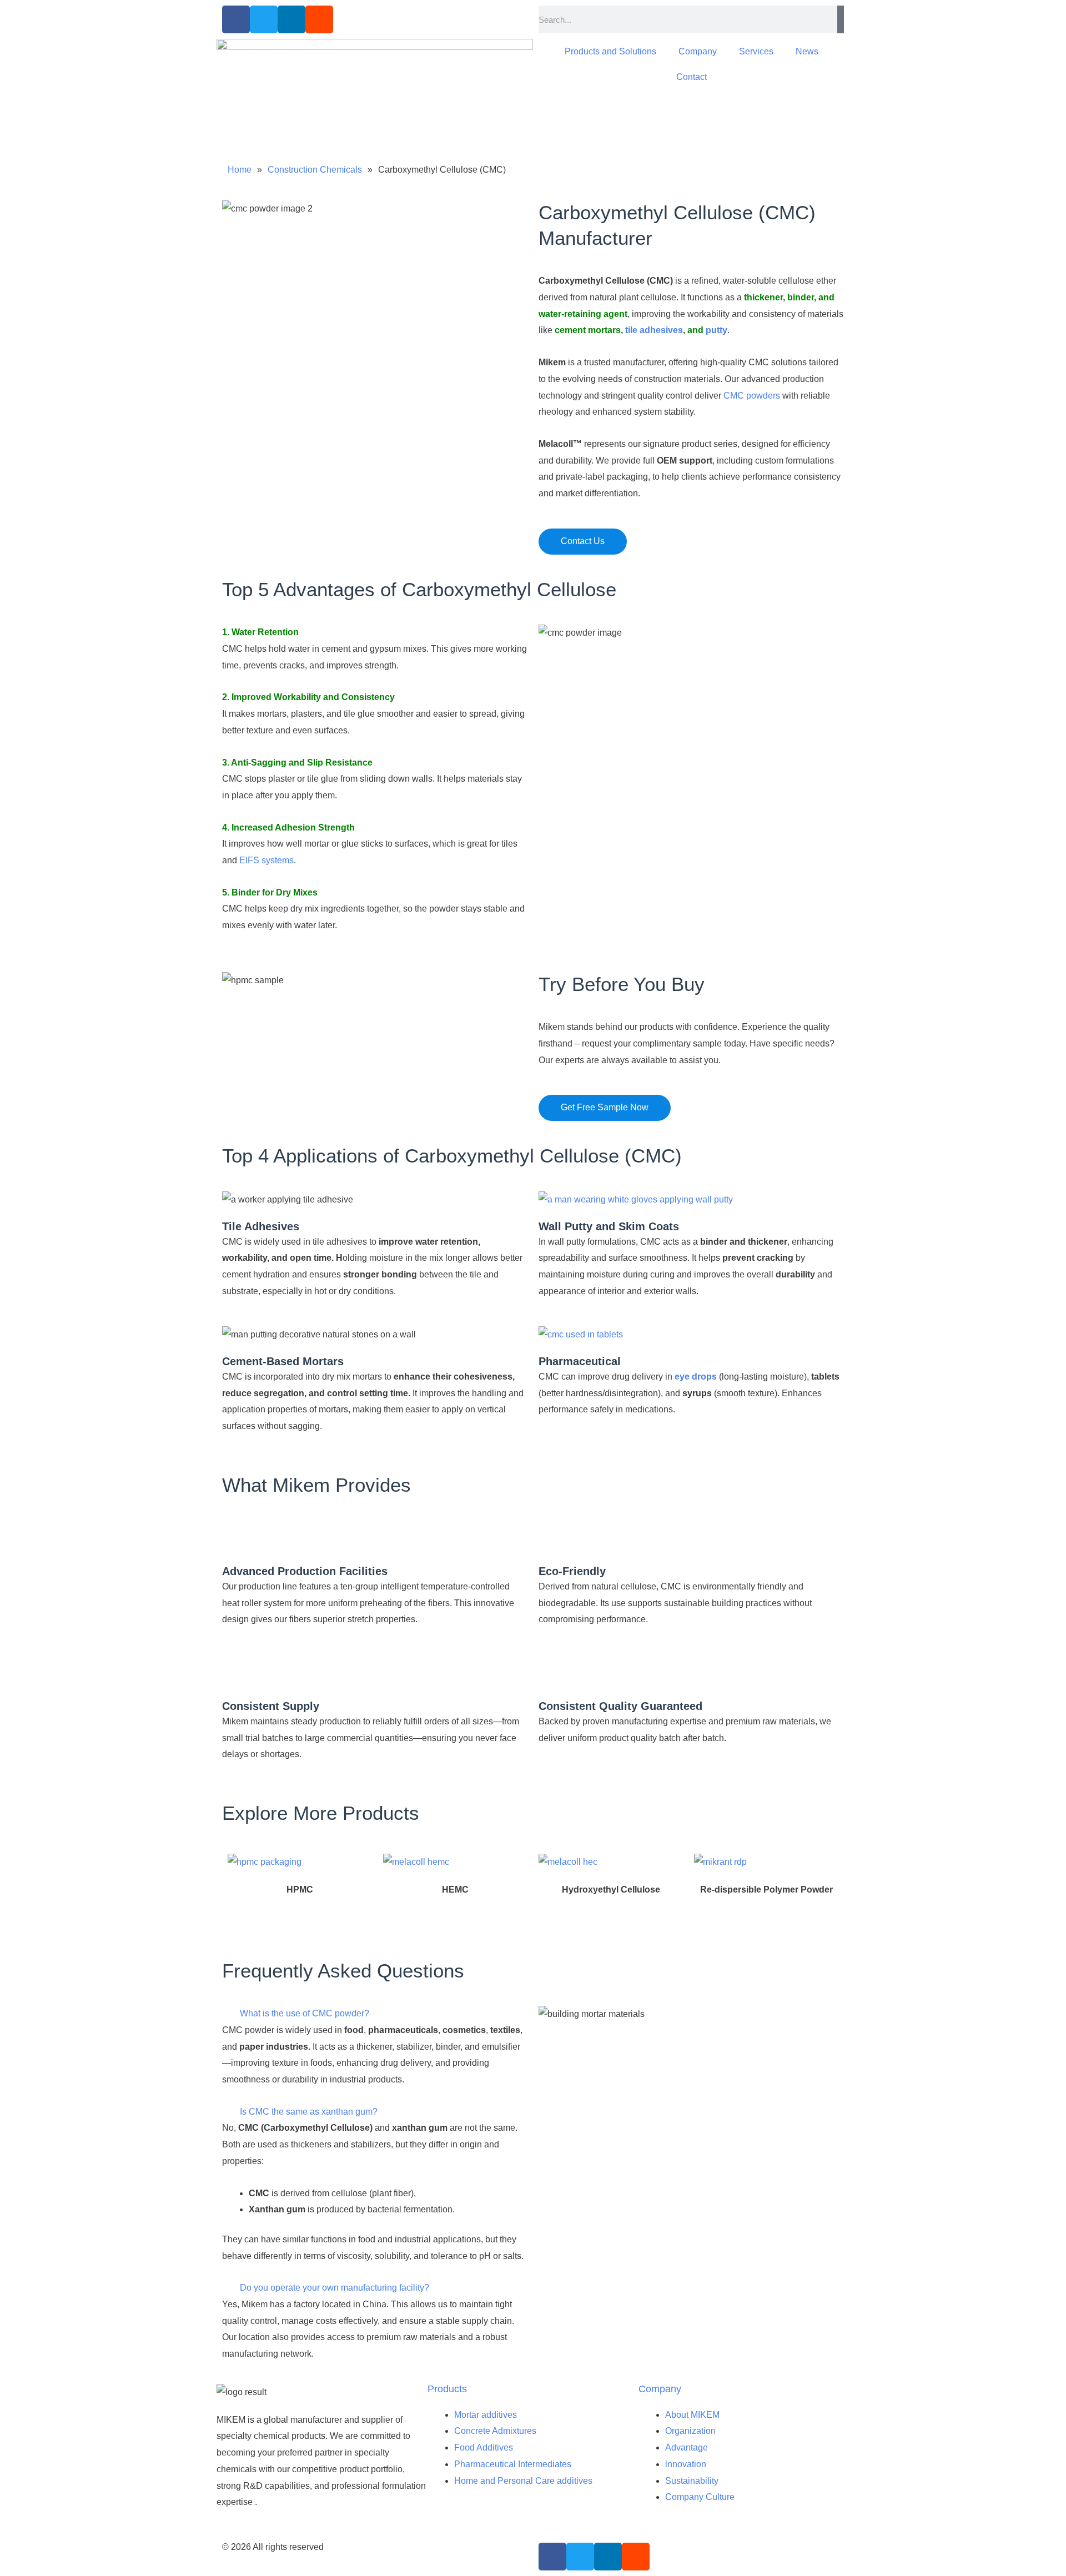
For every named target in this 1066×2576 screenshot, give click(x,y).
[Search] (841, 19)
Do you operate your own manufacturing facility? (335, 2288)
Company (698, 51)
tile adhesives (654, 330)
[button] (375, 2014)
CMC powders (752, 396)
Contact (692, 77)
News (807, 51)
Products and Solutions (610, 51)
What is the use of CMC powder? (305, 2013)
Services (756, 51)
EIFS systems (266, 860)
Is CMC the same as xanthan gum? (309, 2112)
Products (447, 2389)
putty (716, 330)
